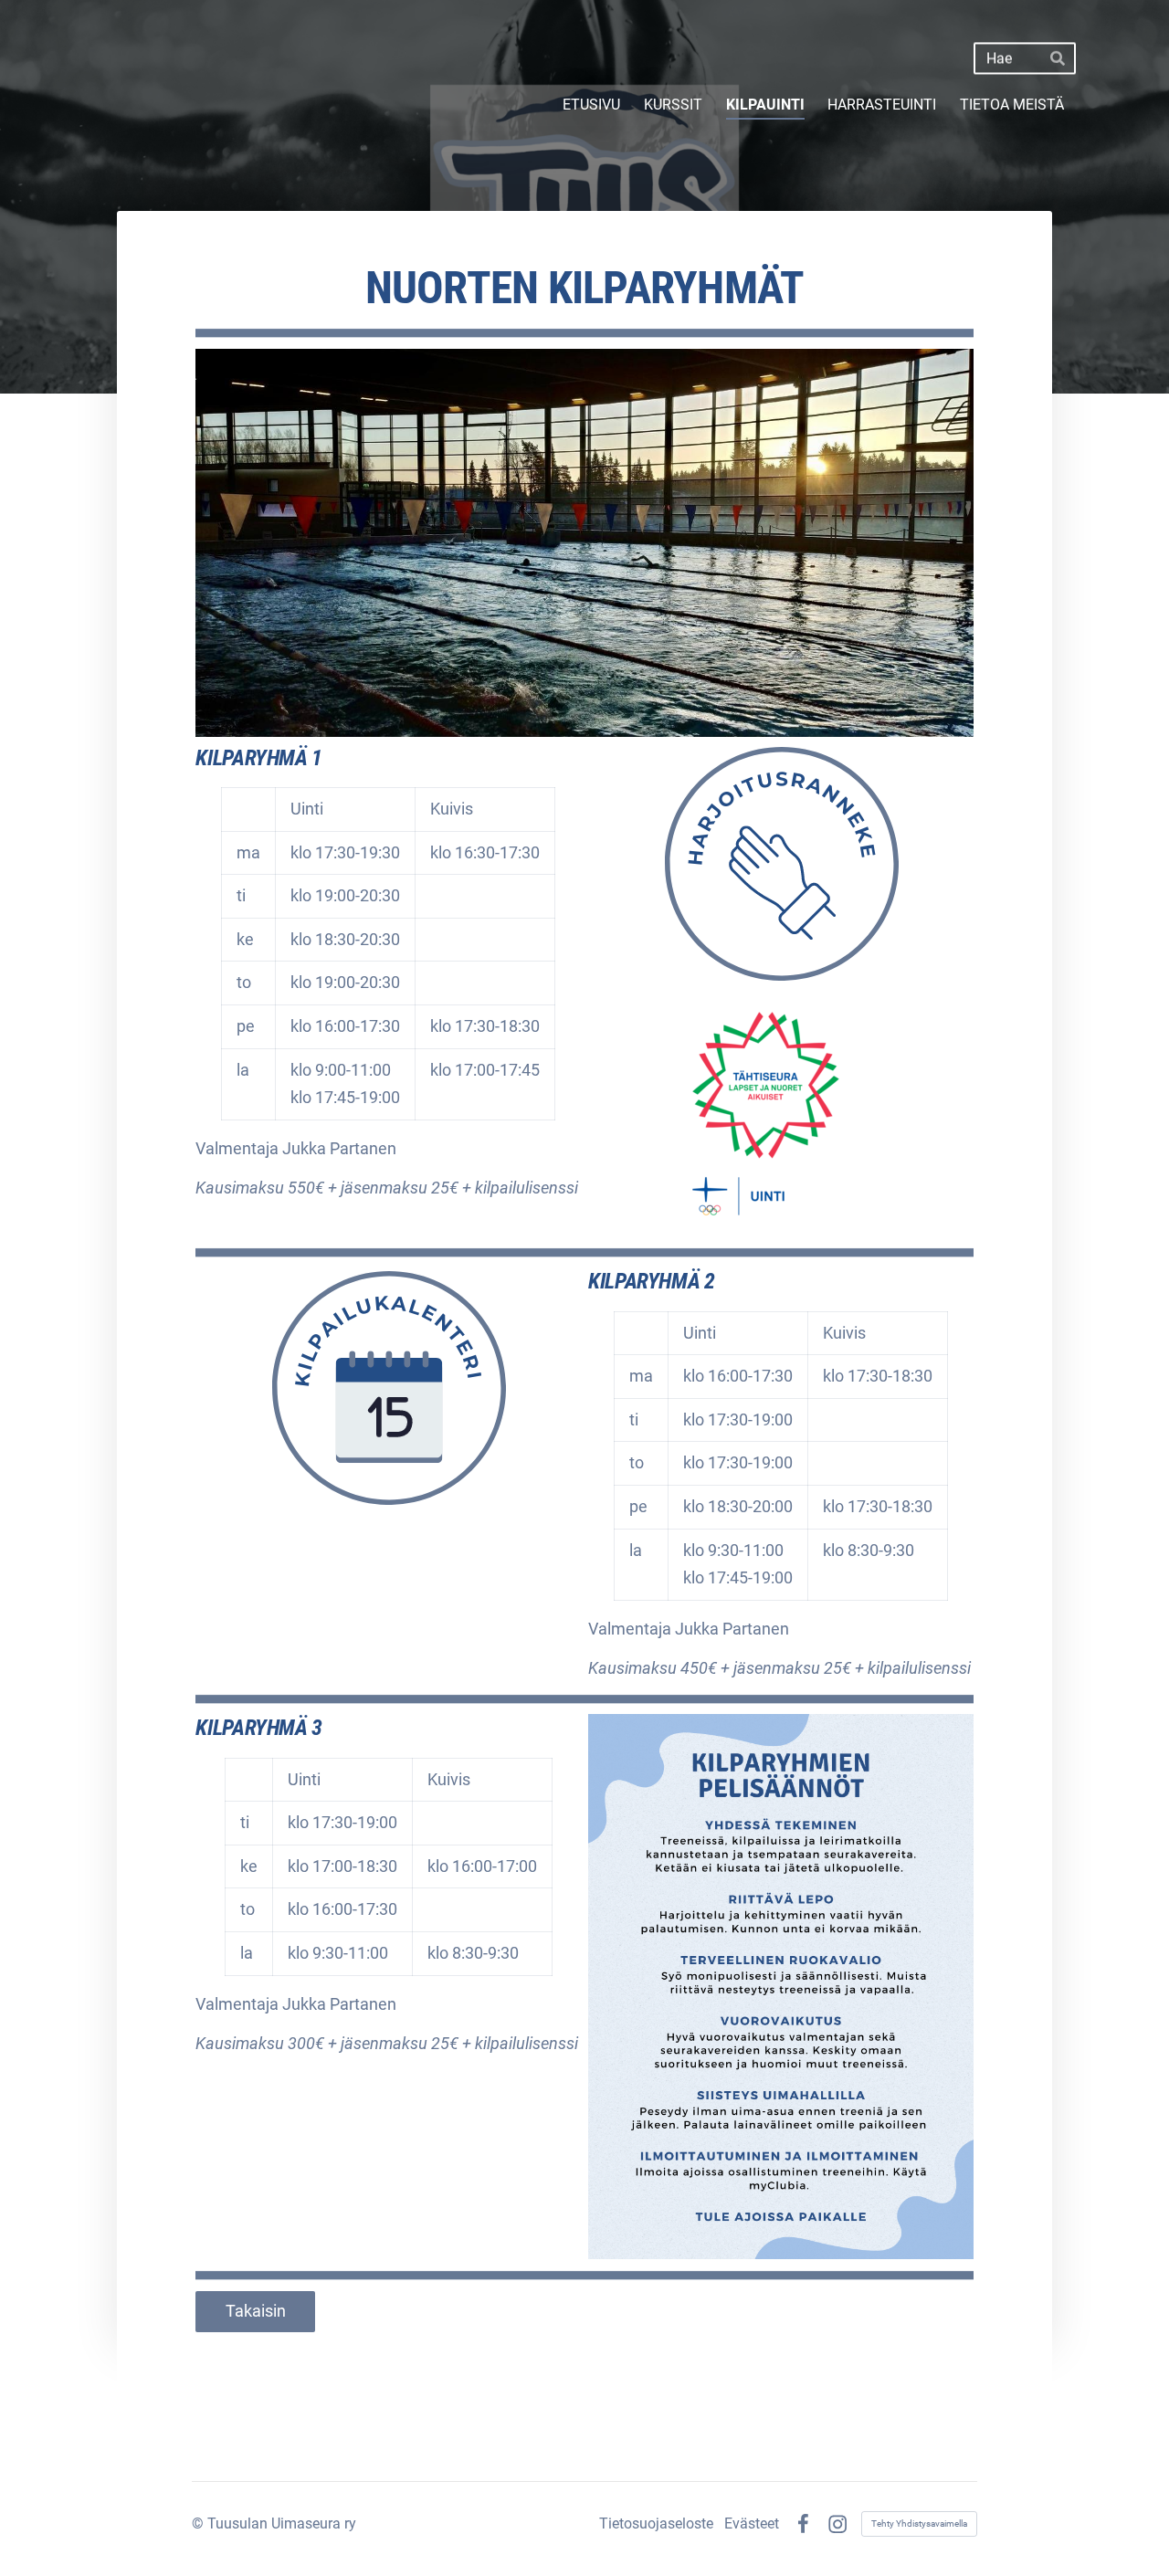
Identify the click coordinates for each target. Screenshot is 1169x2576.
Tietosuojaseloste (656, 2524)
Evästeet (752, 2524)
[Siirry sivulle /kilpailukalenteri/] (389, 1388)
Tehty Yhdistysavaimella (919, 2523)
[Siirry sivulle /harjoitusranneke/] (781, 864)
